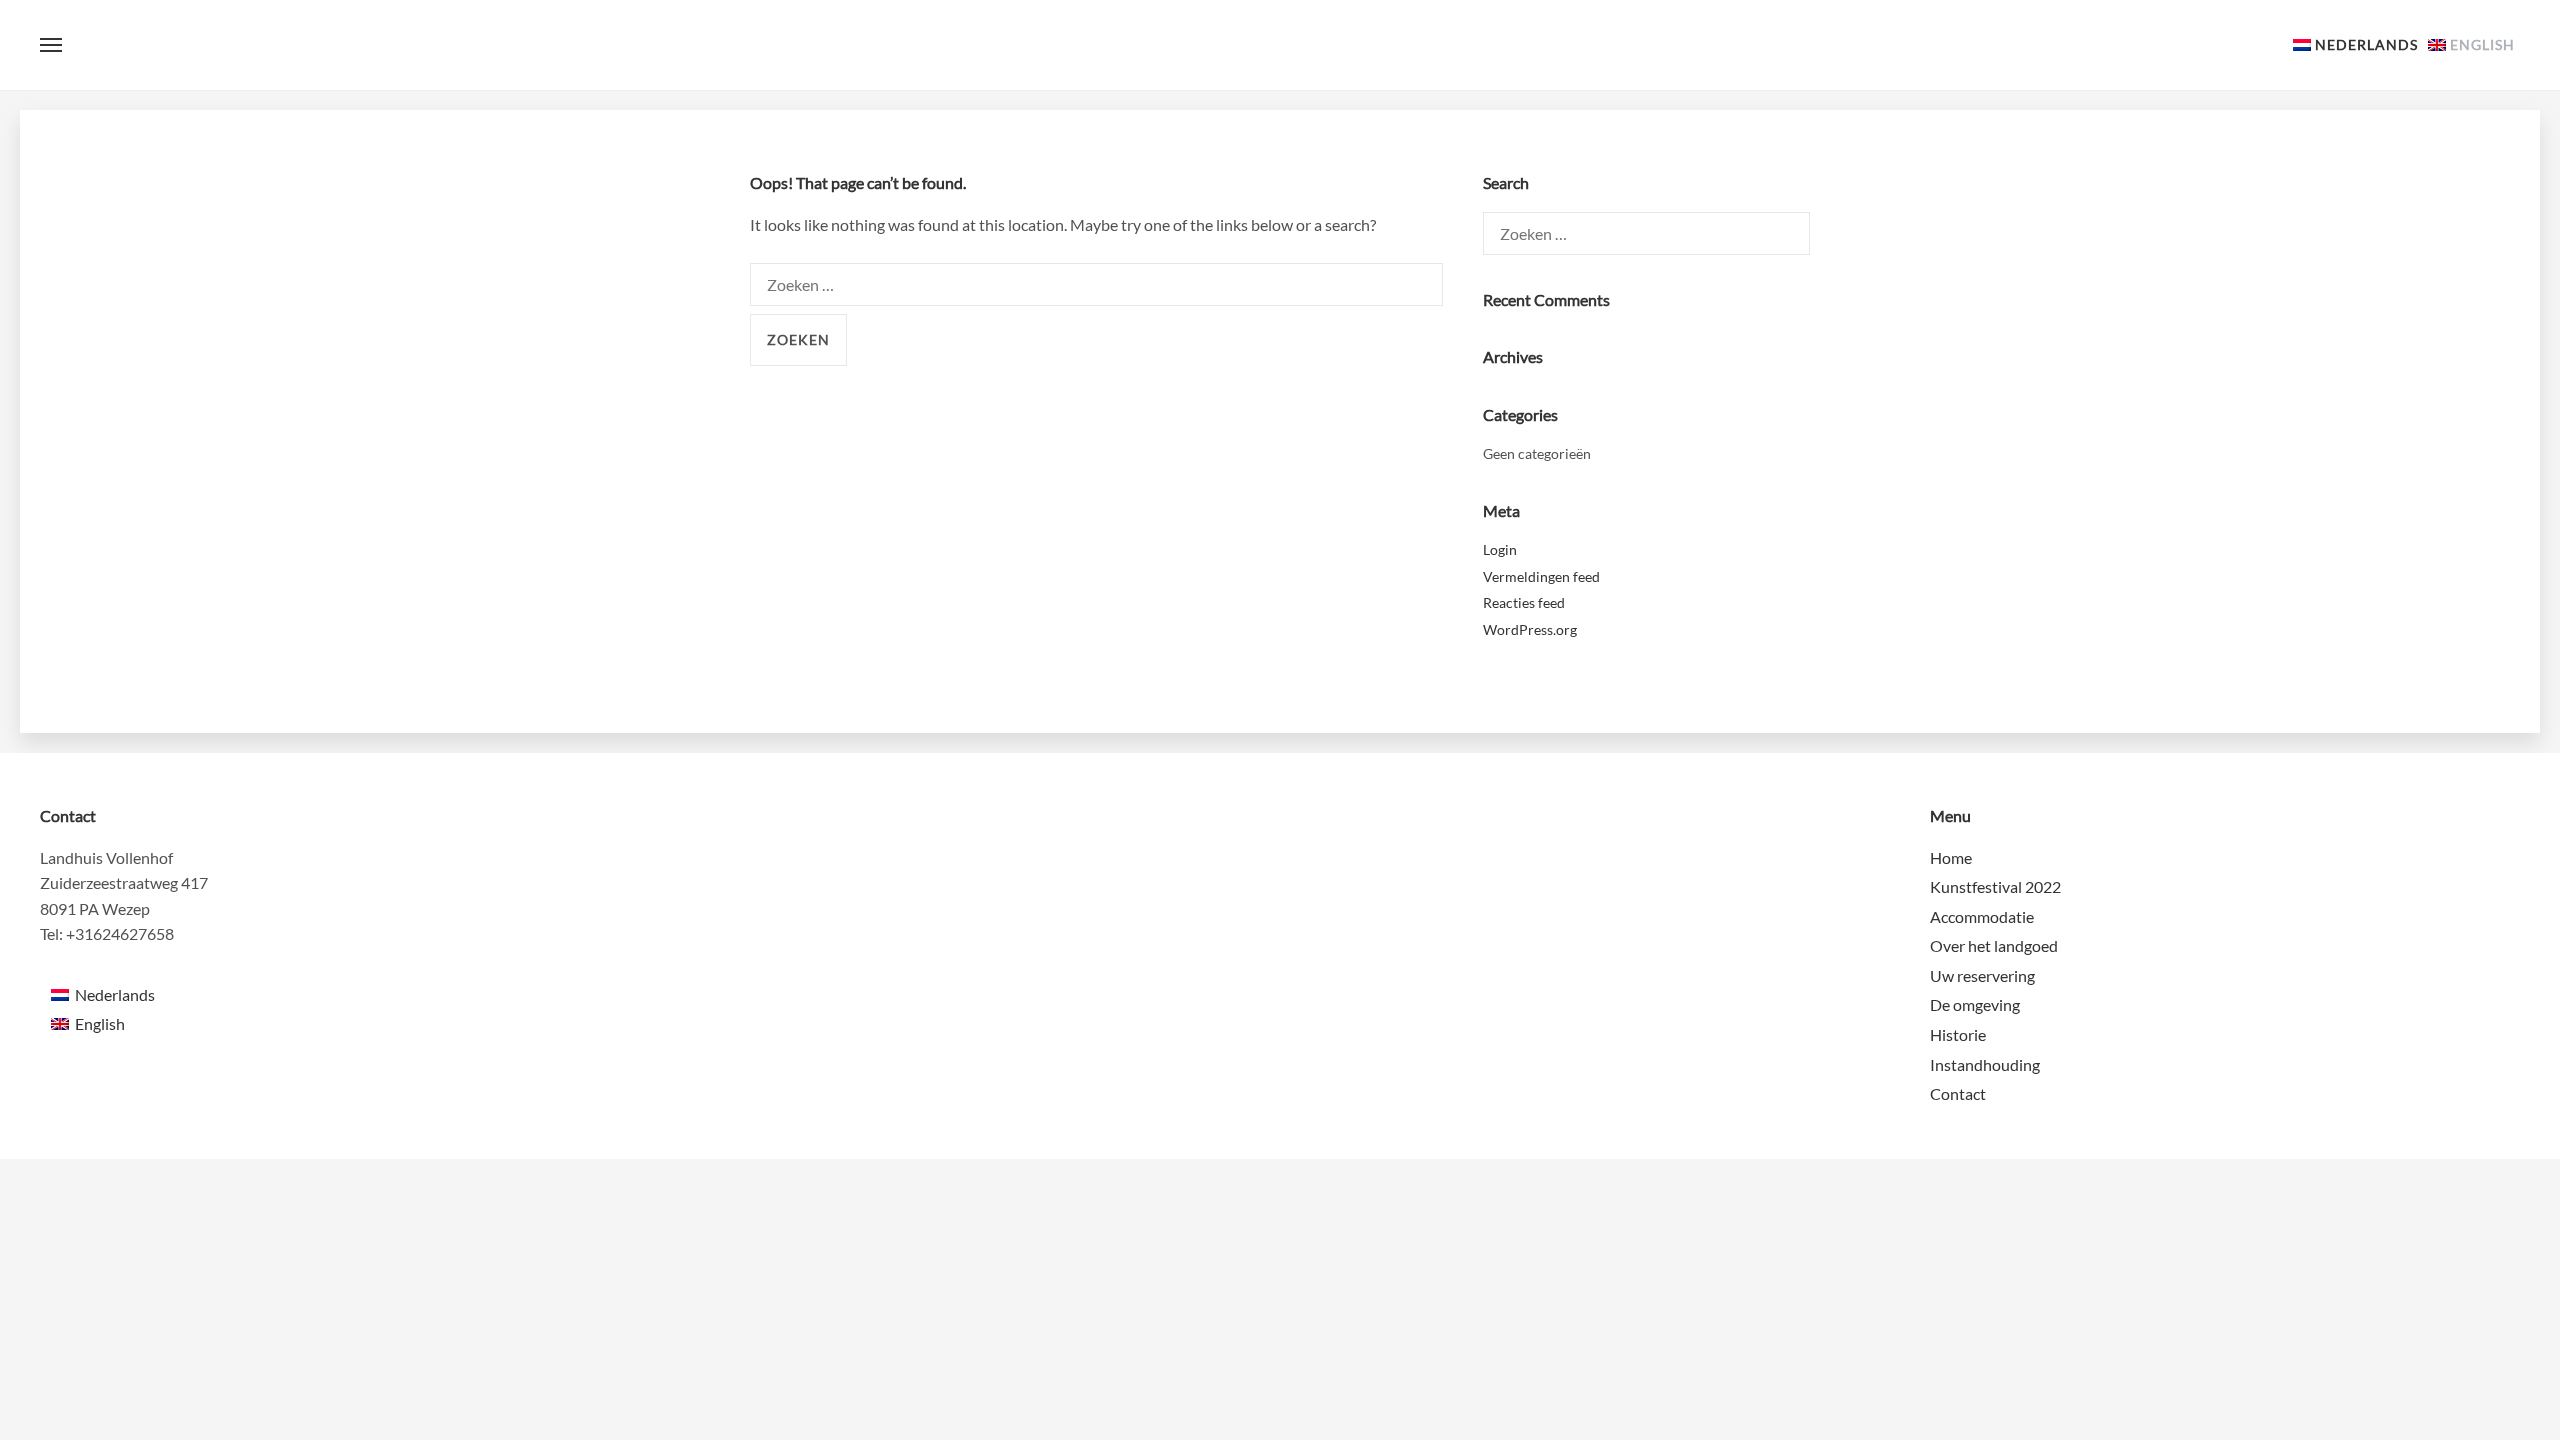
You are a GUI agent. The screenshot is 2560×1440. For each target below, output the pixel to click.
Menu (51, 45)
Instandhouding (1985, 1064)
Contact (1958, 1093)
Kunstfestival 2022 (1995, 886)
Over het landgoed (1994, 945)
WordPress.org (1530, 629)
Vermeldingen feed (1541, 576)
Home (1951, 857)
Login (1500, 549)
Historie (1958, 1034)
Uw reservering (1982, 975)
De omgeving (1975, 1004)
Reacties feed (1524, 602)
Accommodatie (1982, 916)
